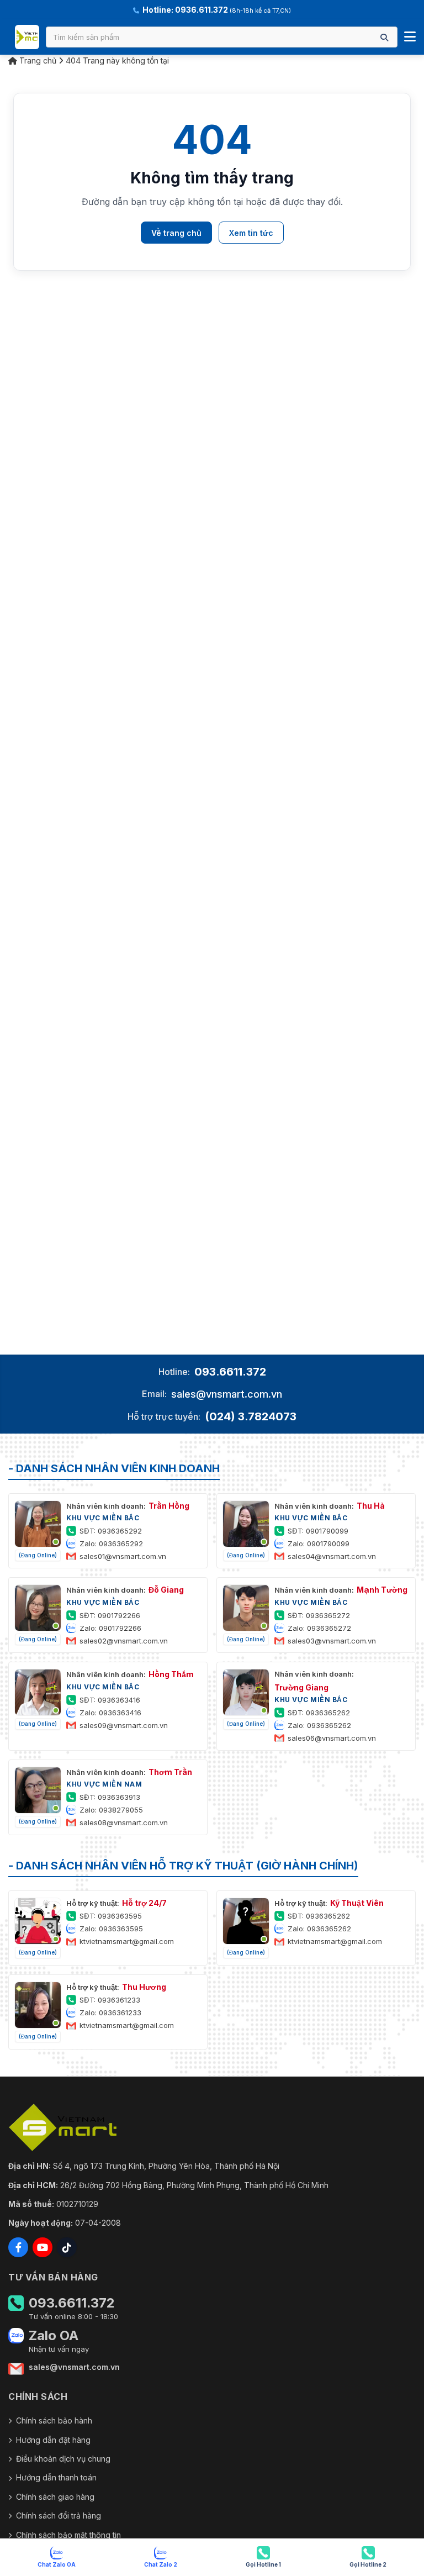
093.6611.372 (230, 1372)
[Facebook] (18, 2247)
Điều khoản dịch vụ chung (63, 2459)
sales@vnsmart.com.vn (227, 1394)
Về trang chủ (176, 233)
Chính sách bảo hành (54, 2420)
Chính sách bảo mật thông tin (68, 2535)
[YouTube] (43, 2247)
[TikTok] (67, 2247)
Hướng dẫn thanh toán (56, 2477)
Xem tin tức (251, 233)
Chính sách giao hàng (55, 2497)
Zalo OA (54, 2336)
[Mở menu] (410, 37)
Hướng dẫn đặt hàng (53, 2440)
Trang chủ (37, 60)
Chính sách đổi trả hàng (59, 2516)
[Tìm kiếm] (384, 37)
